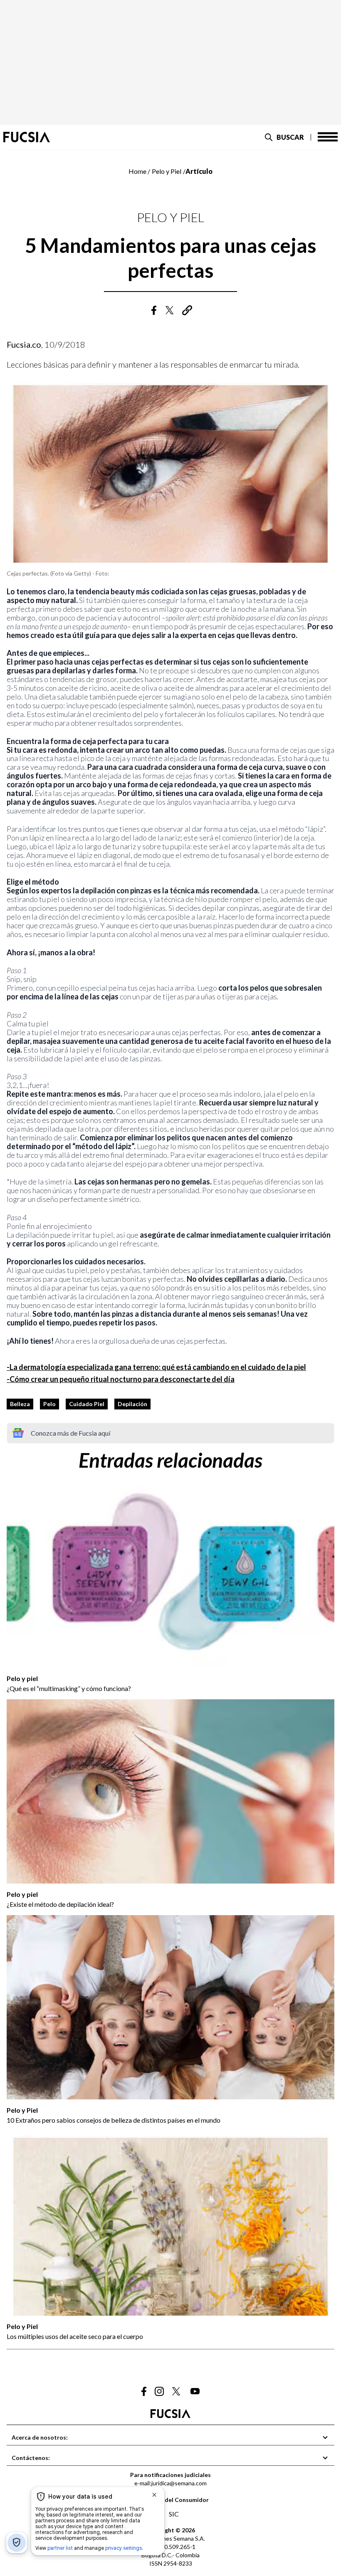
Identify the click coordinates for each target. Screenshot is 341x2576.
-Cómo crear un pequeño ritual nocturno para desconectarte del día (121, 1379)
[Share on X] (170, 310)
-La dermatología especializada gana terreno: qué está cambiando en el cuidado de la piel (156, 1367)
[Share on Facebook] (154, 310)
